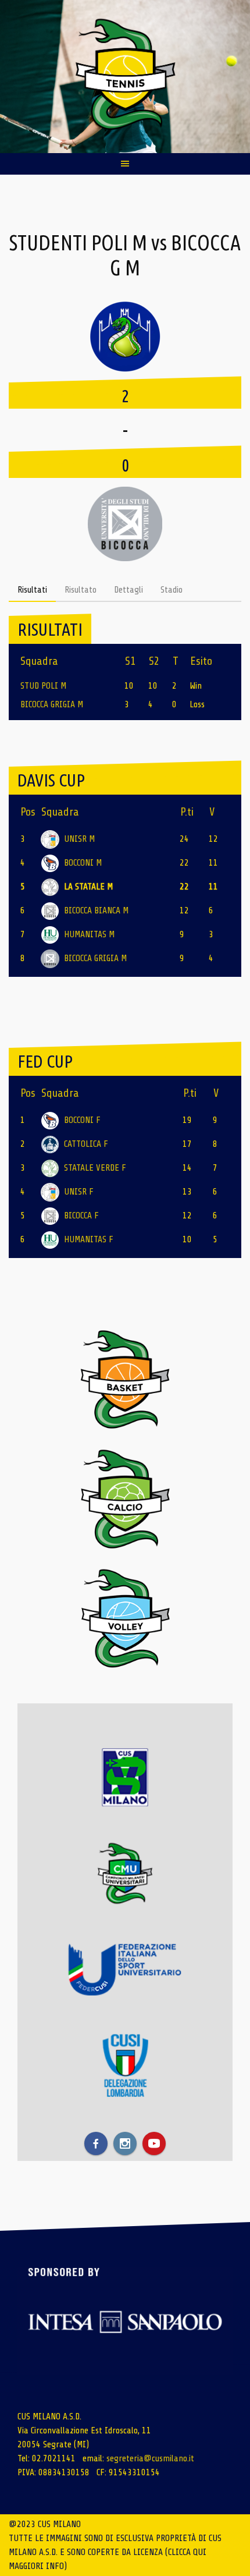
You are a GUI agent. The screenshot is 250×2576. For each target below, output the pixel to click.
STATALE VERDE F (95, 1168)
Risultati (32, 590)
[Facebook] (96, 2143)
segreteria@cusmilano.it (150, 2458)
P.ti (187, 812)
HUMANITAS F (89, 1239)
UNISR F (79, 1192)
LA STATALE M (88, 887)
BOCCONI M (83, 863)
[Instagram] (125, 2143)
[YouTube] (154, 2143)
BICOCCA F (81, 1216)
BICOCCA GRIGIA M (52, 704)
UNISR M (79, 839)
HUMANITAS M (89, 934)
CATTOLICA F (86, 1144)
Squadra (60, 812)
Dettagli (128, 590)
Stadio (172, 590)
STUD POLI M (43, 686)
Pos (28, 812)
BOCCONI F (82, 1120)
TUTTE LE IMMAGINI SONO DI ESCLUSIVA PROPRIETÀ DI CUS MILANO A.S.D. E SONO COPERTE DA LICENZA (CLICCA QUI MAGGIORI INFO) (115, 2552)
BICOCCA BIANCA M (96, 910)
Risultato (81, 590)
